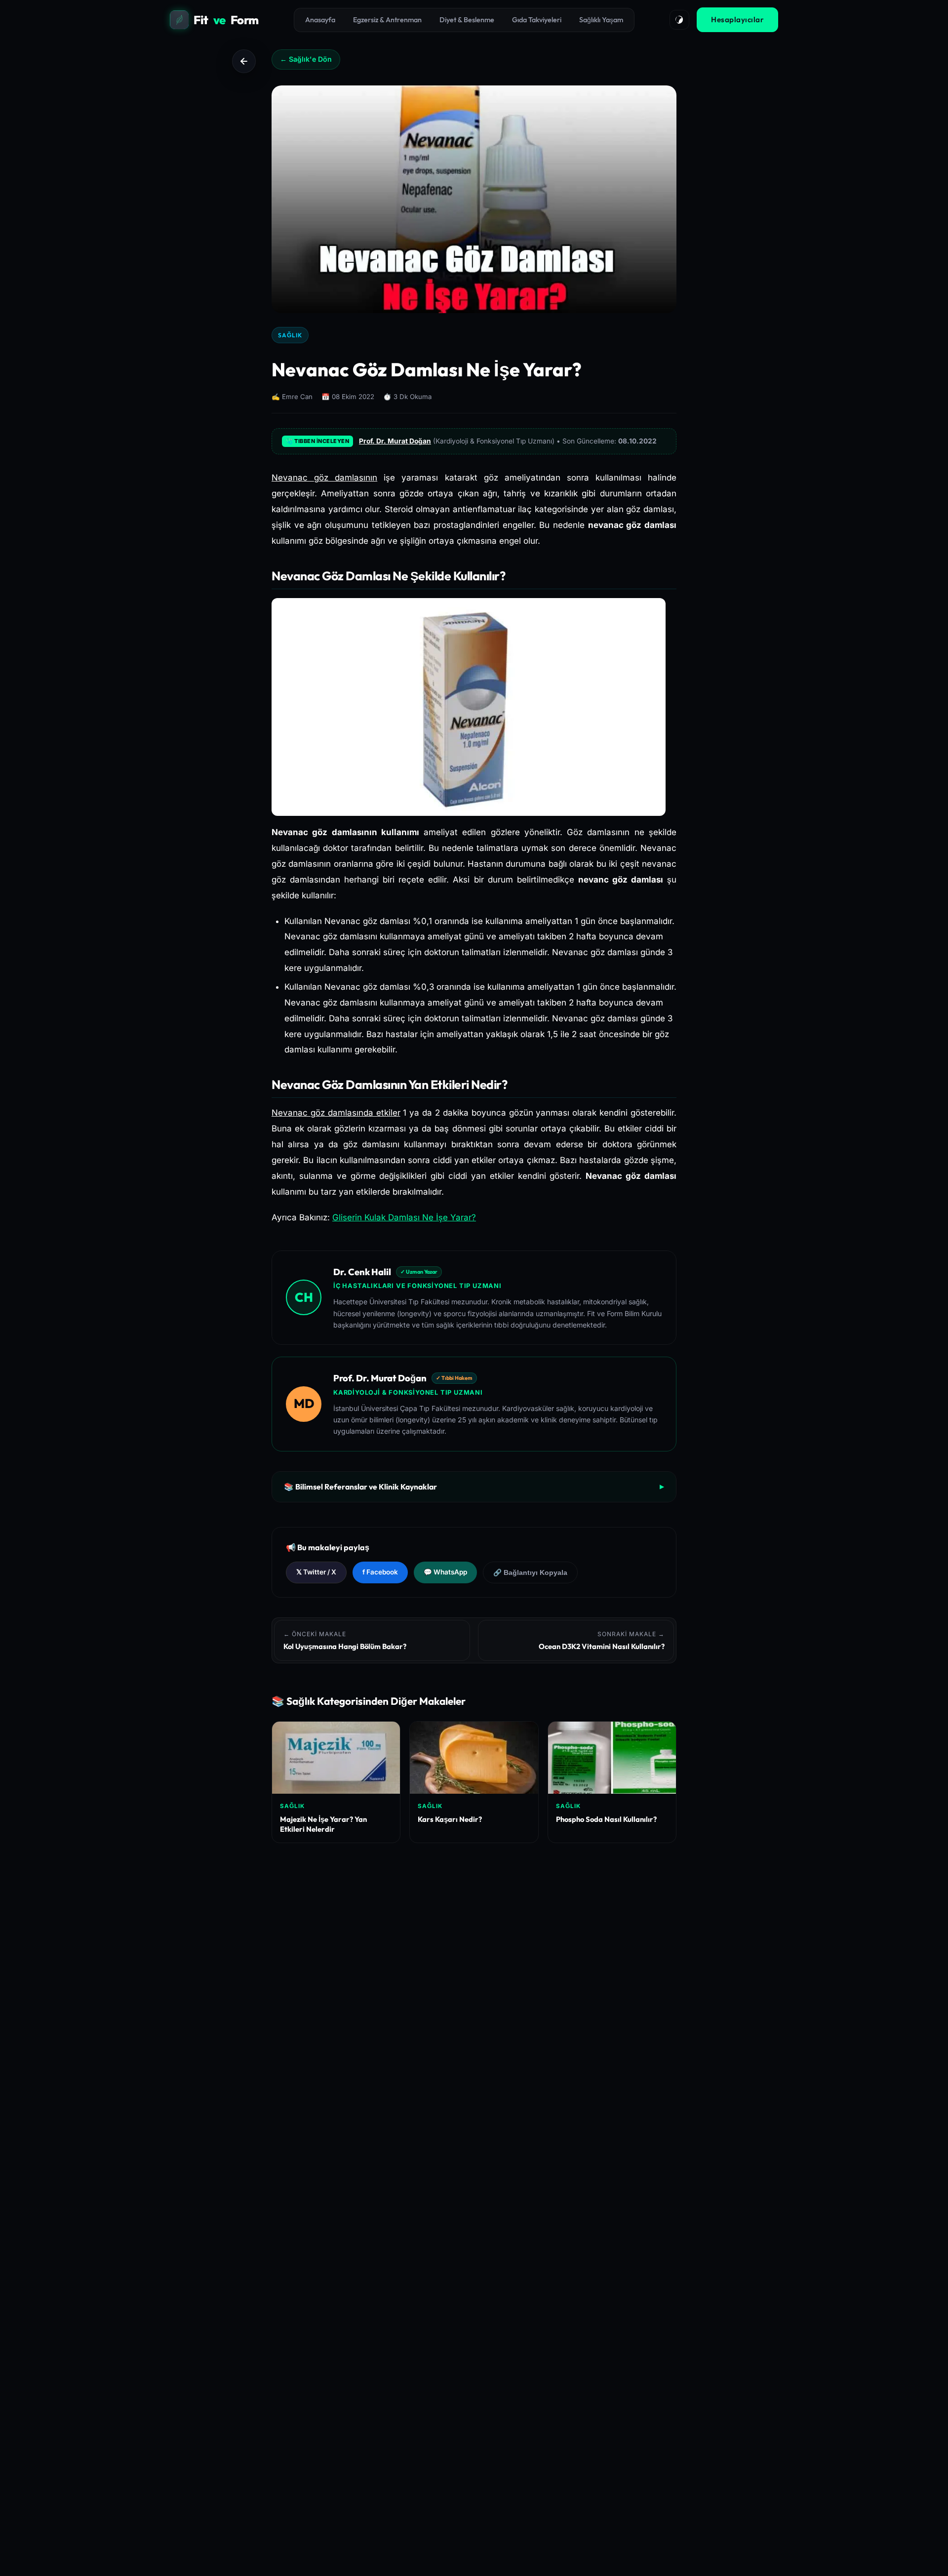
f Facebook (380, 1572)
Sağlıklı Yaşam (601, 20)
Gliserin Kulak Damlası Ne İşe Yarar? (404, 1217)
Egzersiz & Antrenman (387, 20)
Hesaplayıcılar (737, 20)
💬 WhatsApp (445, 1572)
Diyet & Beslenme (467, 20)
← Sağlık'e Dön (306, 59)
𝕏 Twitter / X (316, 1572)
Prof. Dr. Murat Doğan (395, 441)
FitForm (226, 20)
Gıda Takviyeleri (537, 20)
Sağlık (290, 335)
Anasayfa (320, 20)
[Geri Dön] (244, 61)
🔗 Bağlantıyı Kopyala (530, 1573)
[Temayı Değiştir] (679, 20)
